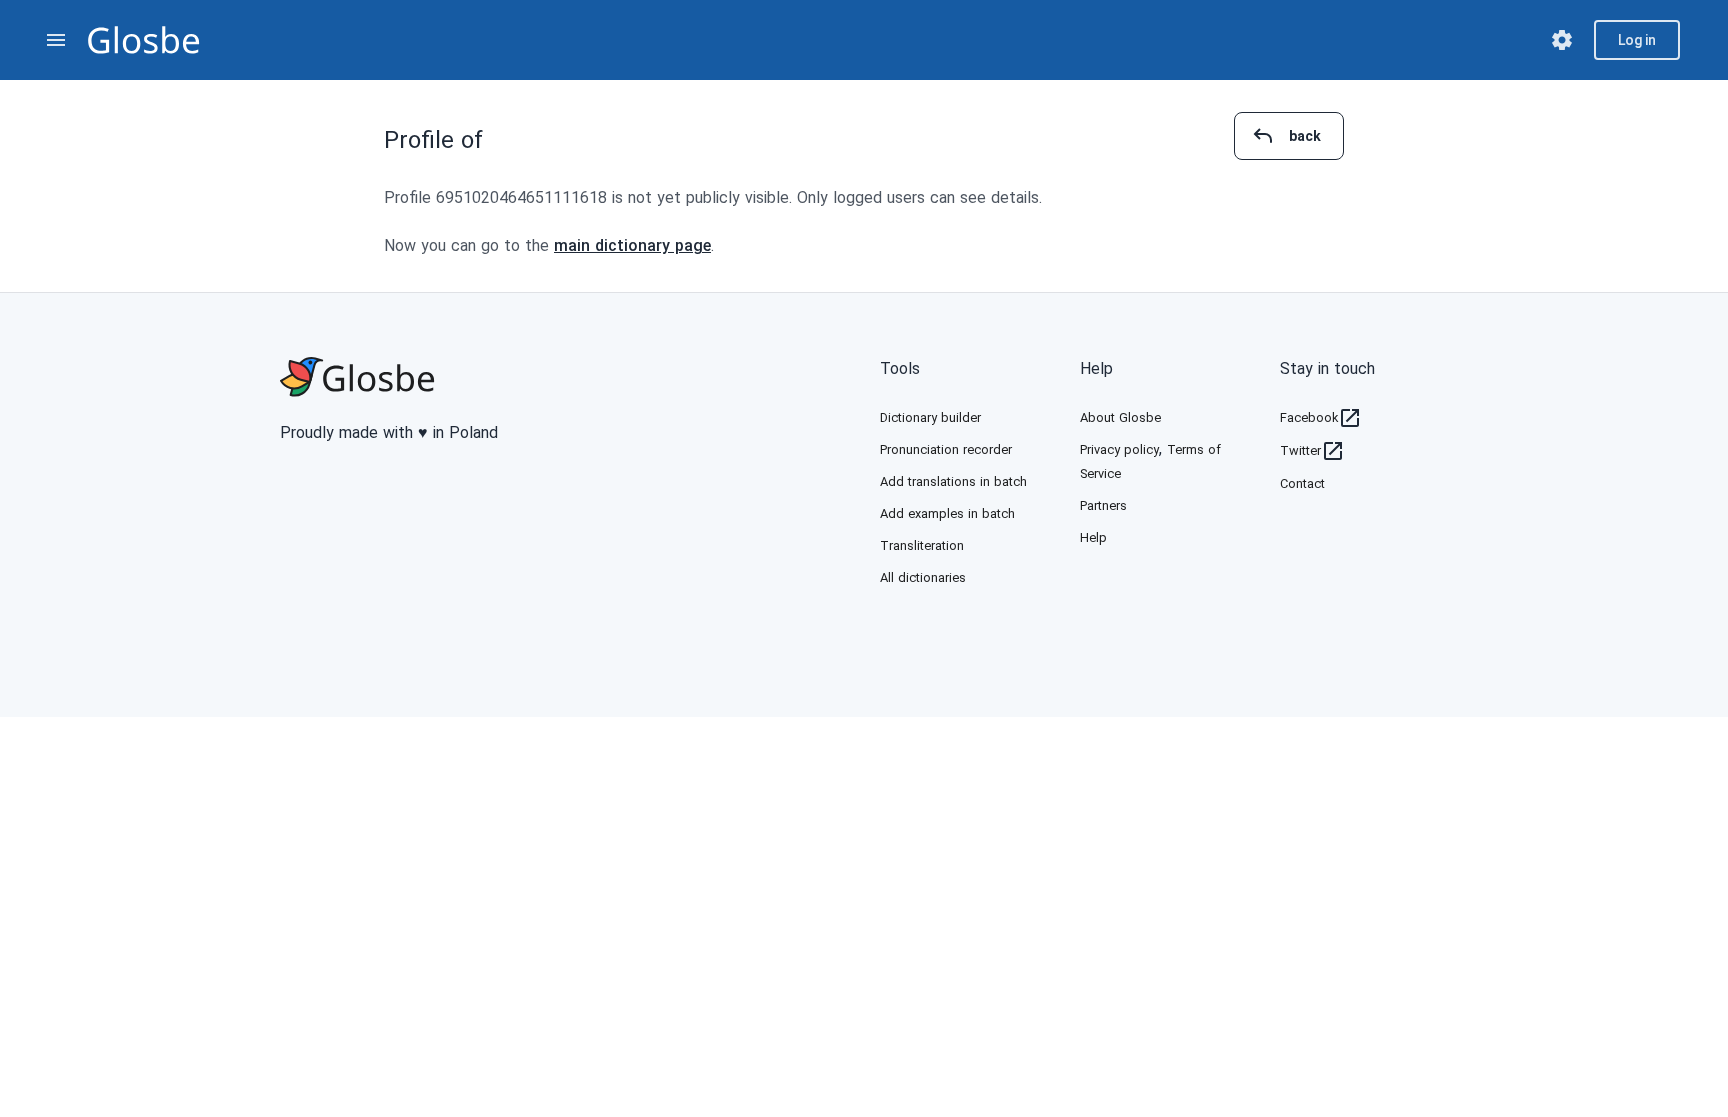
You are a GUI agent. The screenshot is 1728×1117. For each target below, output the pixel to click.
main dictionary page (632, 245)
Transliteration (922, 545)
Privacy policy (1119, 449)
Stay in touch (1327, 368)
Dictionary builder (930, 417)
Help (1096, 368)
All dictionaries (923, 577)
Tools (900, 368)
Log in (1637, 40)
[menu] (56, 40)
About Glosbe (1120, 417)
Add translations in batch (953, 481)
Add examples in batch (947, 513)
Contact (1302, 483)
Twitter (1300, 450)
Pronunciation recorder (946, 449)
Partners (1103, 505)
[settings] (1562, 40)
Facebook (1309, 417)
